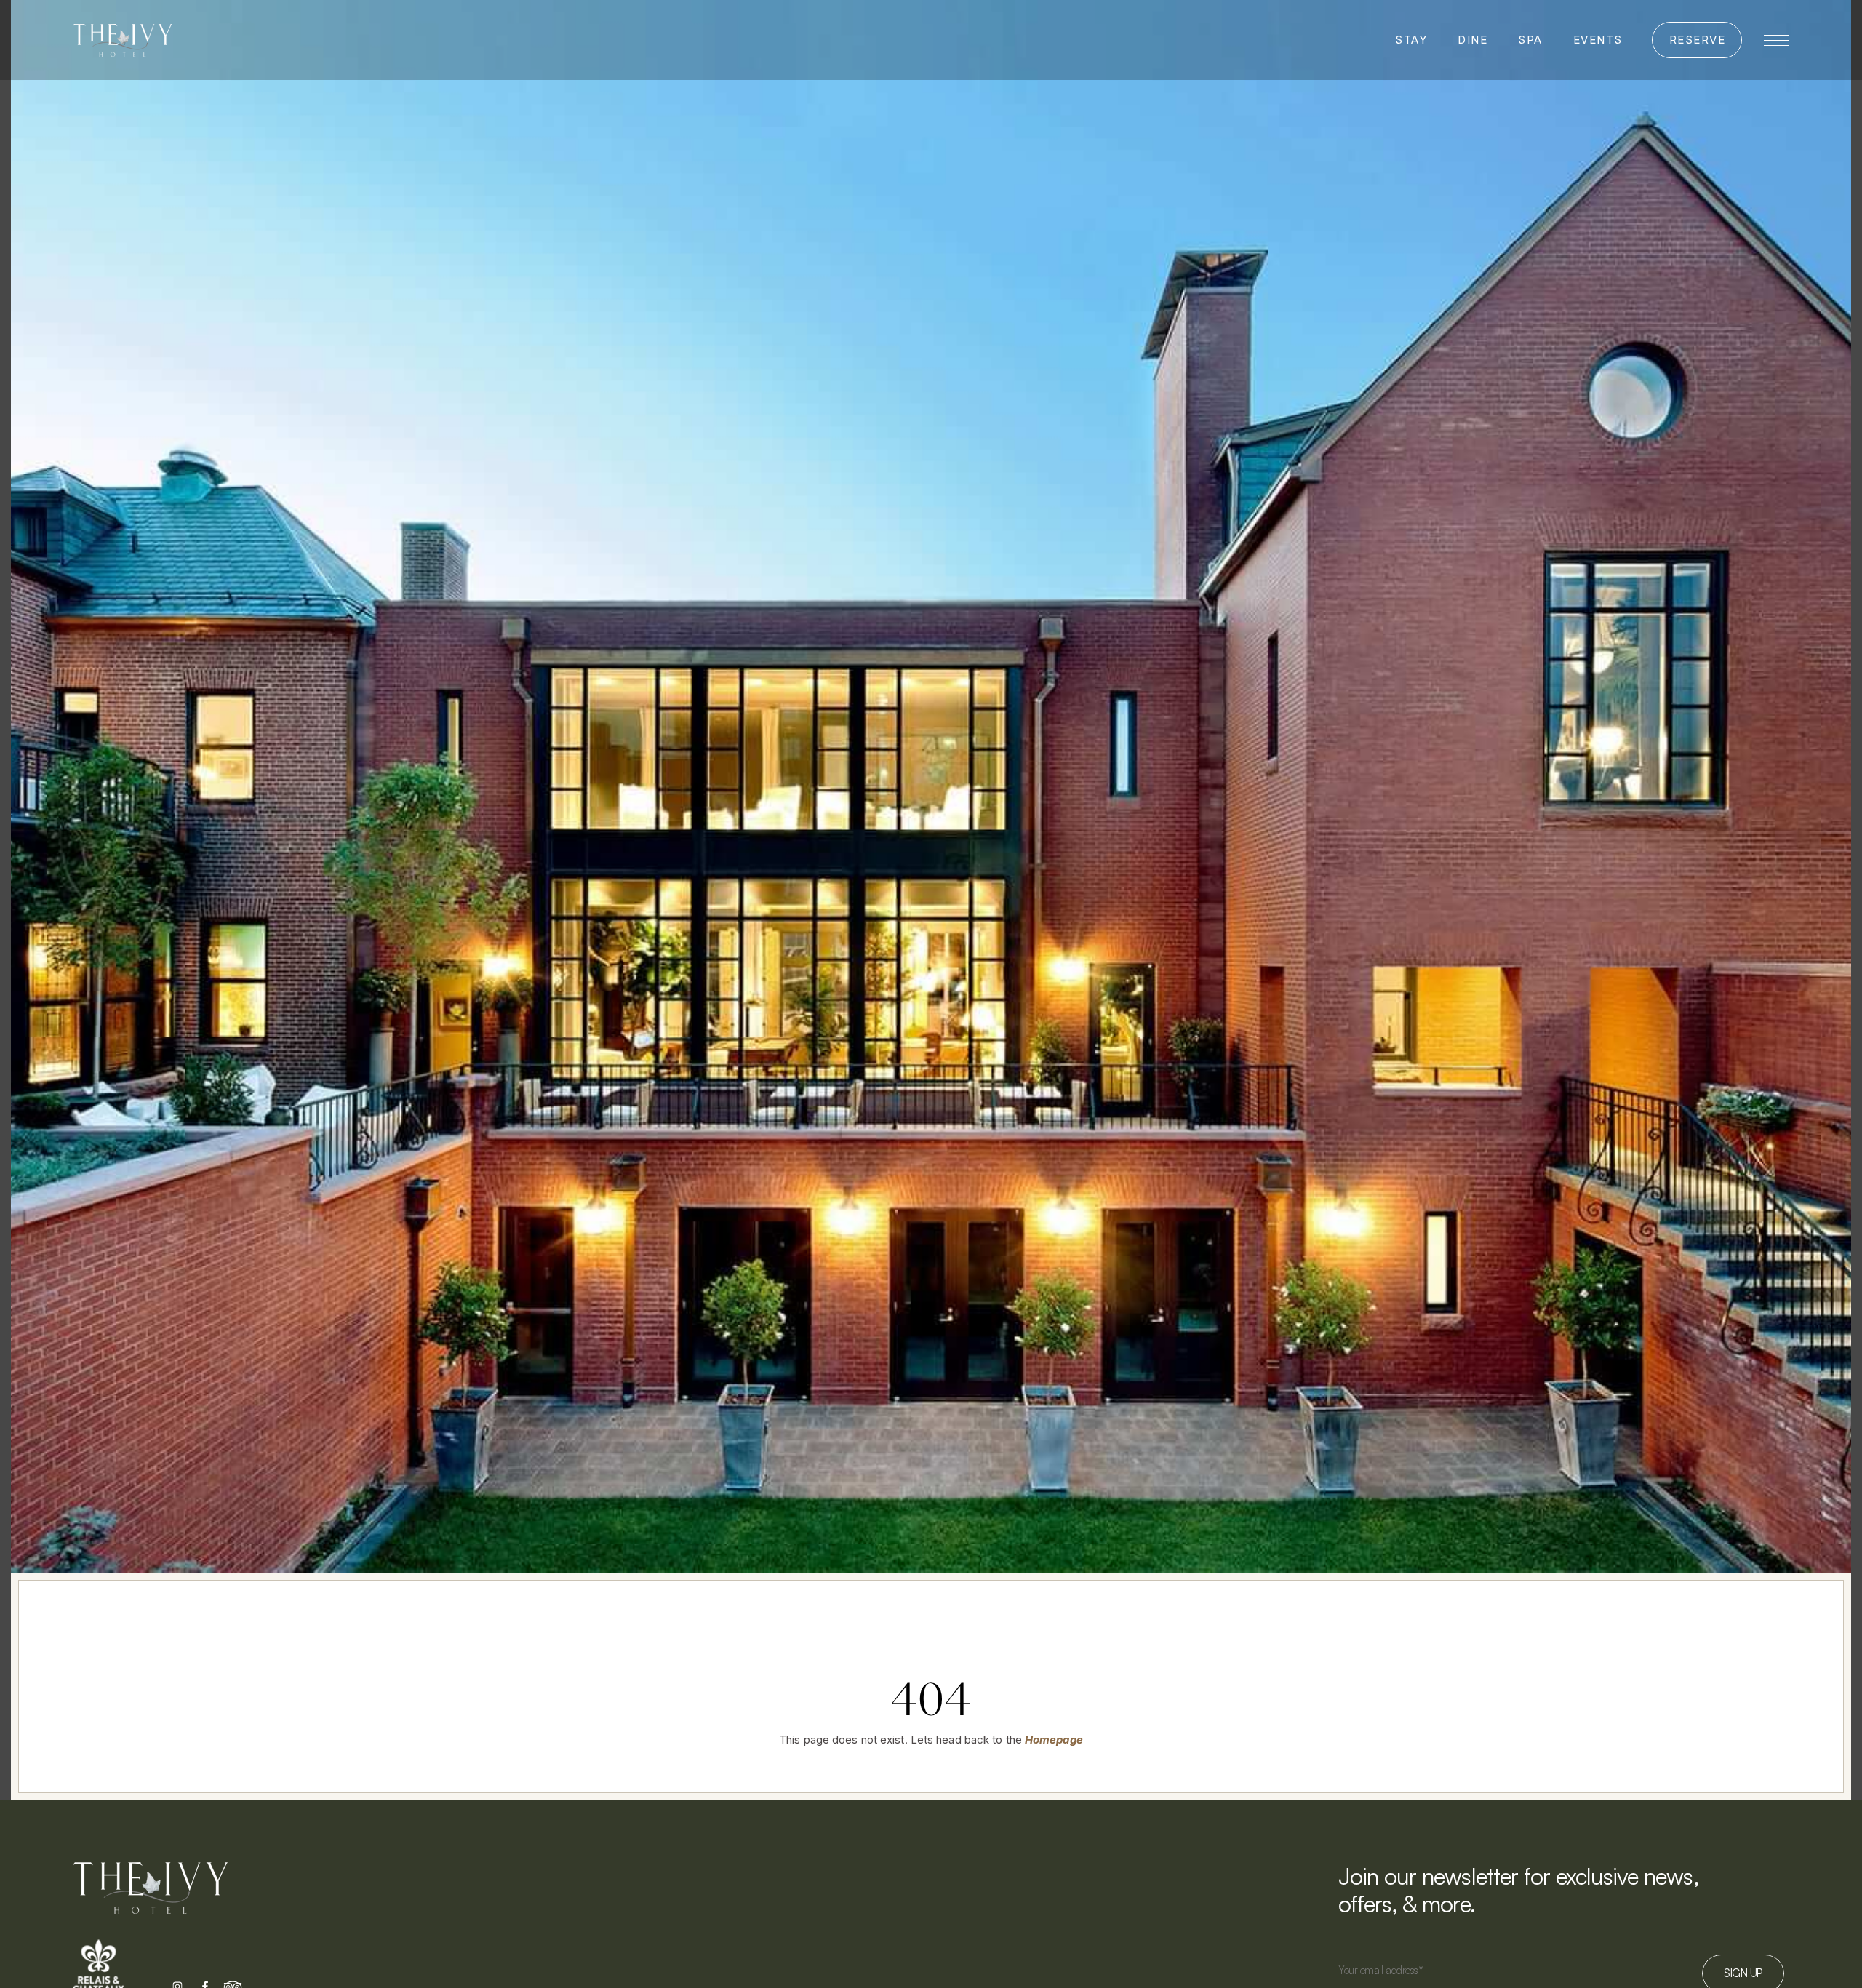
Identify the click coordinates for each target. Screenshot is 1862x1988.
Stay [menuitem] (1411, 40)
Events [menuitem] (1598, 40)
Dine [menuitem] (1473, 40)
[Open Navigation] (1777, 40)
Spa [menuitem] (1530, 40)
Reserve (1698, 40)
